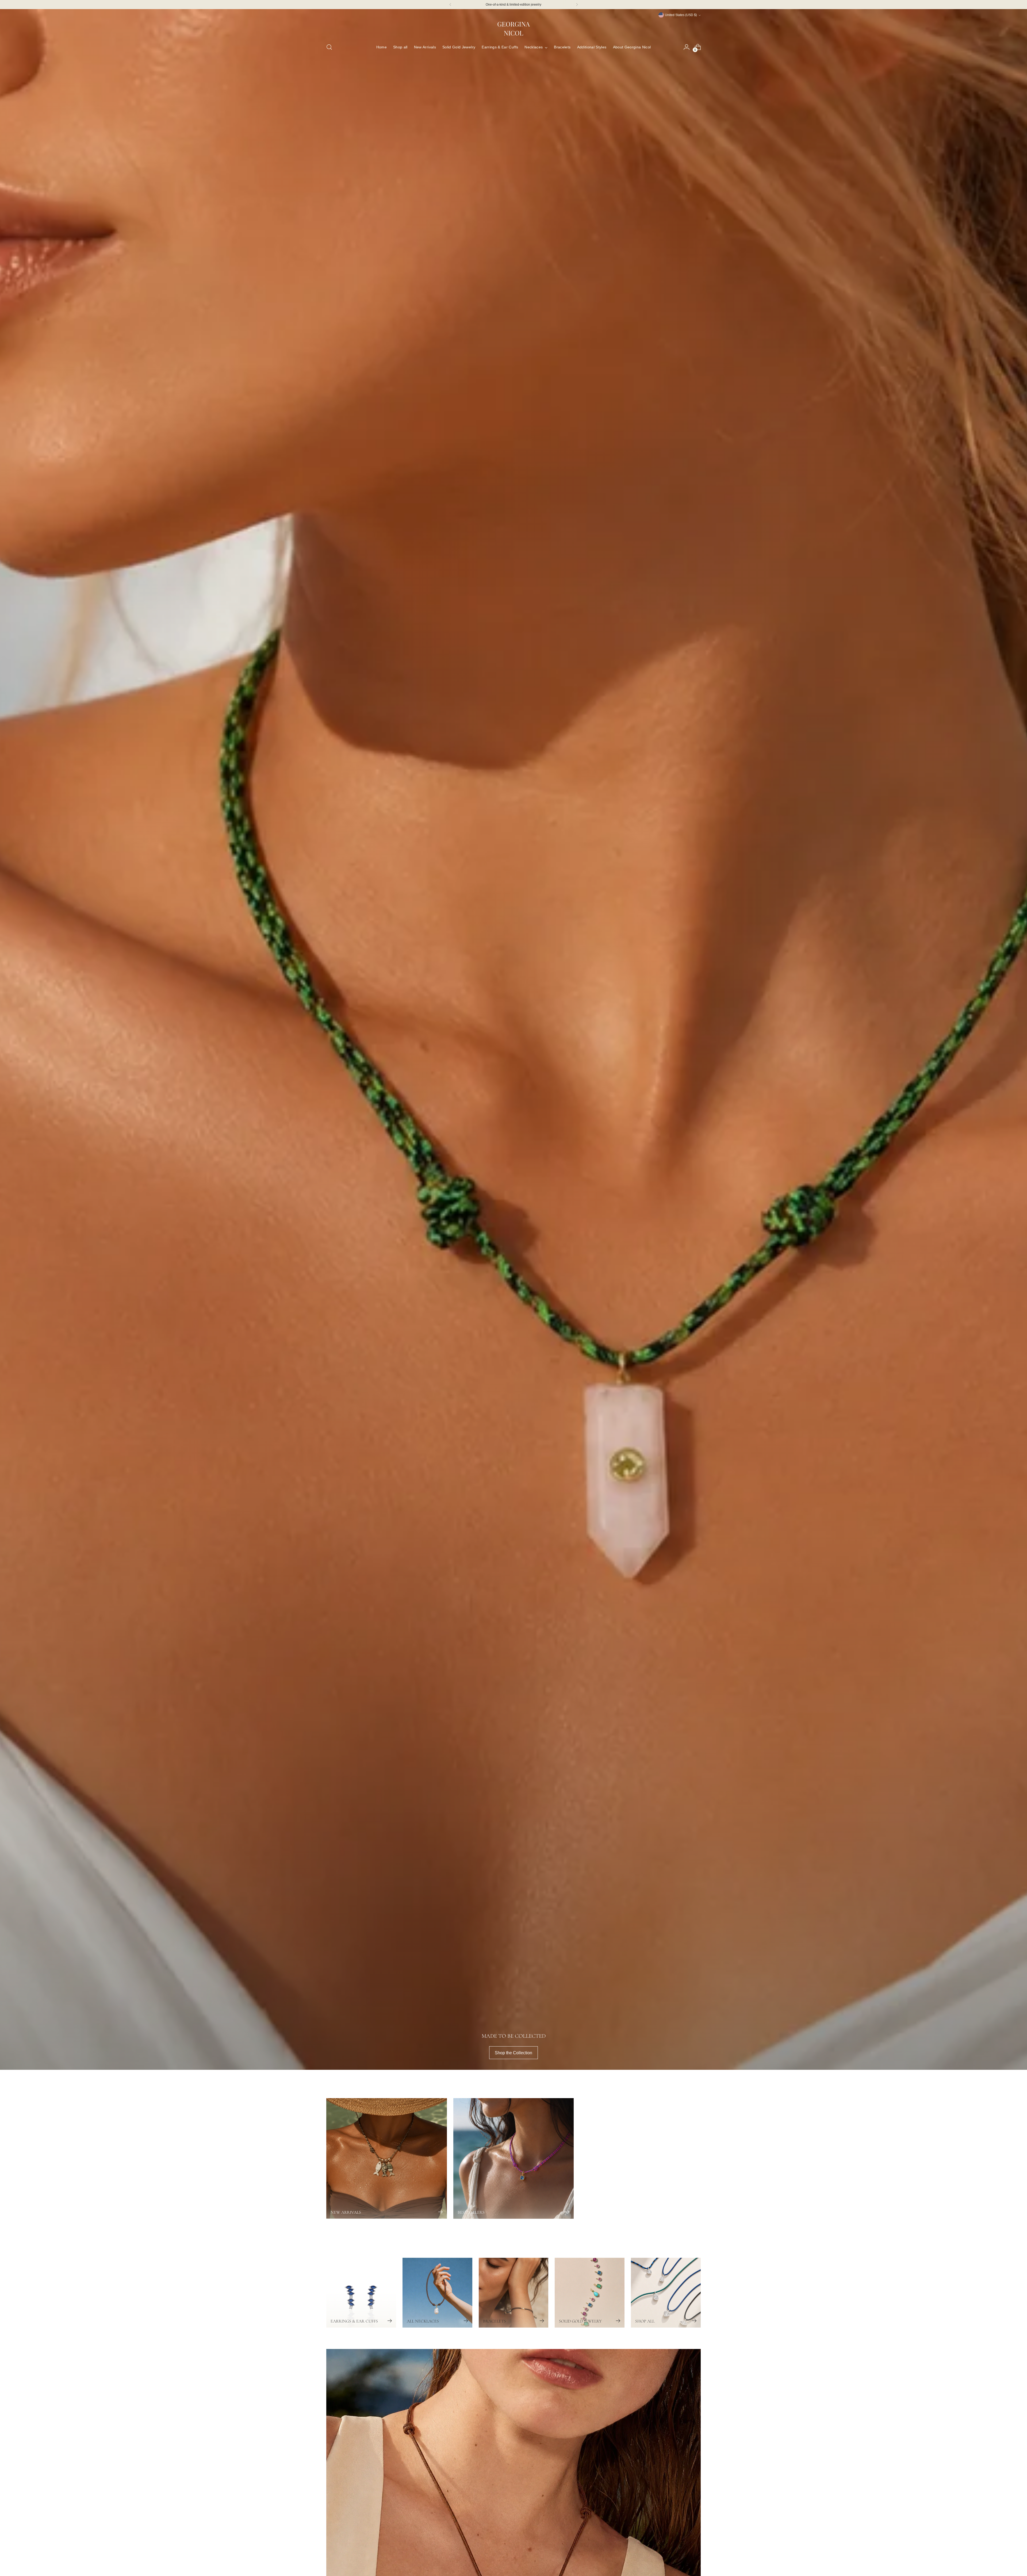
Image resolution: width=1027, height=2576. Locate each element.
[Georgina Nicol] (513, 28)
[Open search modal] (329, 47)
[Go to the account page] (687, 47)
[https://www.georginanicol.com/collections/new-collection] (513, 1039)
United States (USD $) (681, 15)
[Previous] (450, 5)
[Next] (577, 5)
